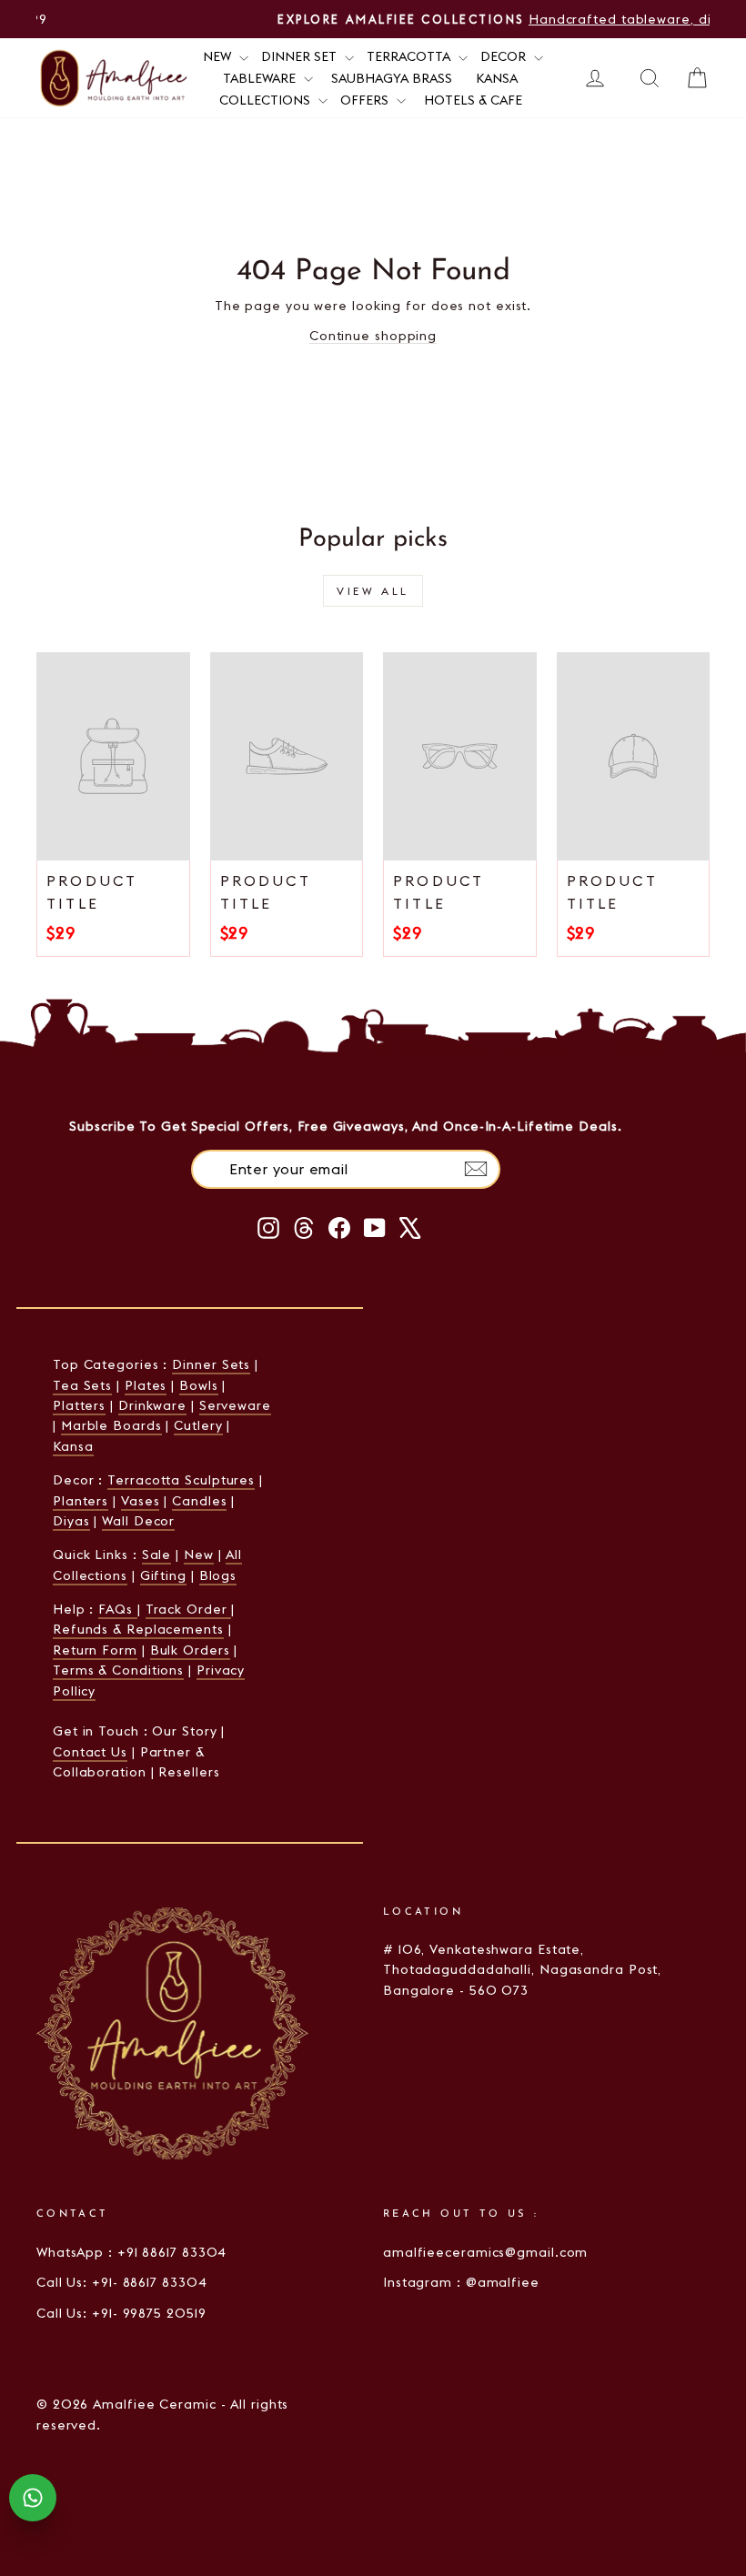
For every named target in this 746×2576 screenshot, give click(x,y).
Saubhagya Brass (392, 78)
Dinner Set (301, 56)
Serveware (235, 1405)
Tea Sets (82, 1385)
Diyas (71, 1521)
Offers (366, 100)
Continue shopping (373, 336)
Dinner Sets (211, 1364)
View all (373, 591)
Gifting (163, 1575)
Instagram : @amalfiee (461, 2282)
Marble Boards (111, 1425)
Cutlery (198, 1425)
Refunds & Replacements (138, 1629)
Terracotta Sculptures (181, 1480)
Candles (199, 1501)
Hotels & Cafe (473, 100)
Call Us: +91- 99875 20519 (121, 2313)
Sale (157, 1555)
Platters (79, 1405)
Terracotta (410, 56)
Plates (146, 1385)
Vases (141, 1501)
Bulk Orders (190, 1650)
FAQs (118, 1609)
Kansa (497, 78)
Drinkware (152, 1405)
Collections (267, 100)
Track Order (189, 1609)
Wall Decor (138, 1521)
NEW (219, 56)
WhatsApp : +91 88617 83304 (131, 2252)
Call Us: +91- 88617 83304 (122, 2282)
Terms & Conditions (118, 1670)
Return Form (95, 1650)
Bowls (199, 1385)
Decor (505, 56)
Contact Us (90, 1752)
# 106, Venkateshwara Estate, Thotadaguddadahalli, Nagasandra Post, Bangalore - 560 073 (522, 1970)
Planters (81, 1501)
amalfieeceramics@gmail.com (485, 2252)
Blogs (218, 1575)
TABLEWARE (261, 78)
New (199, 1555)
